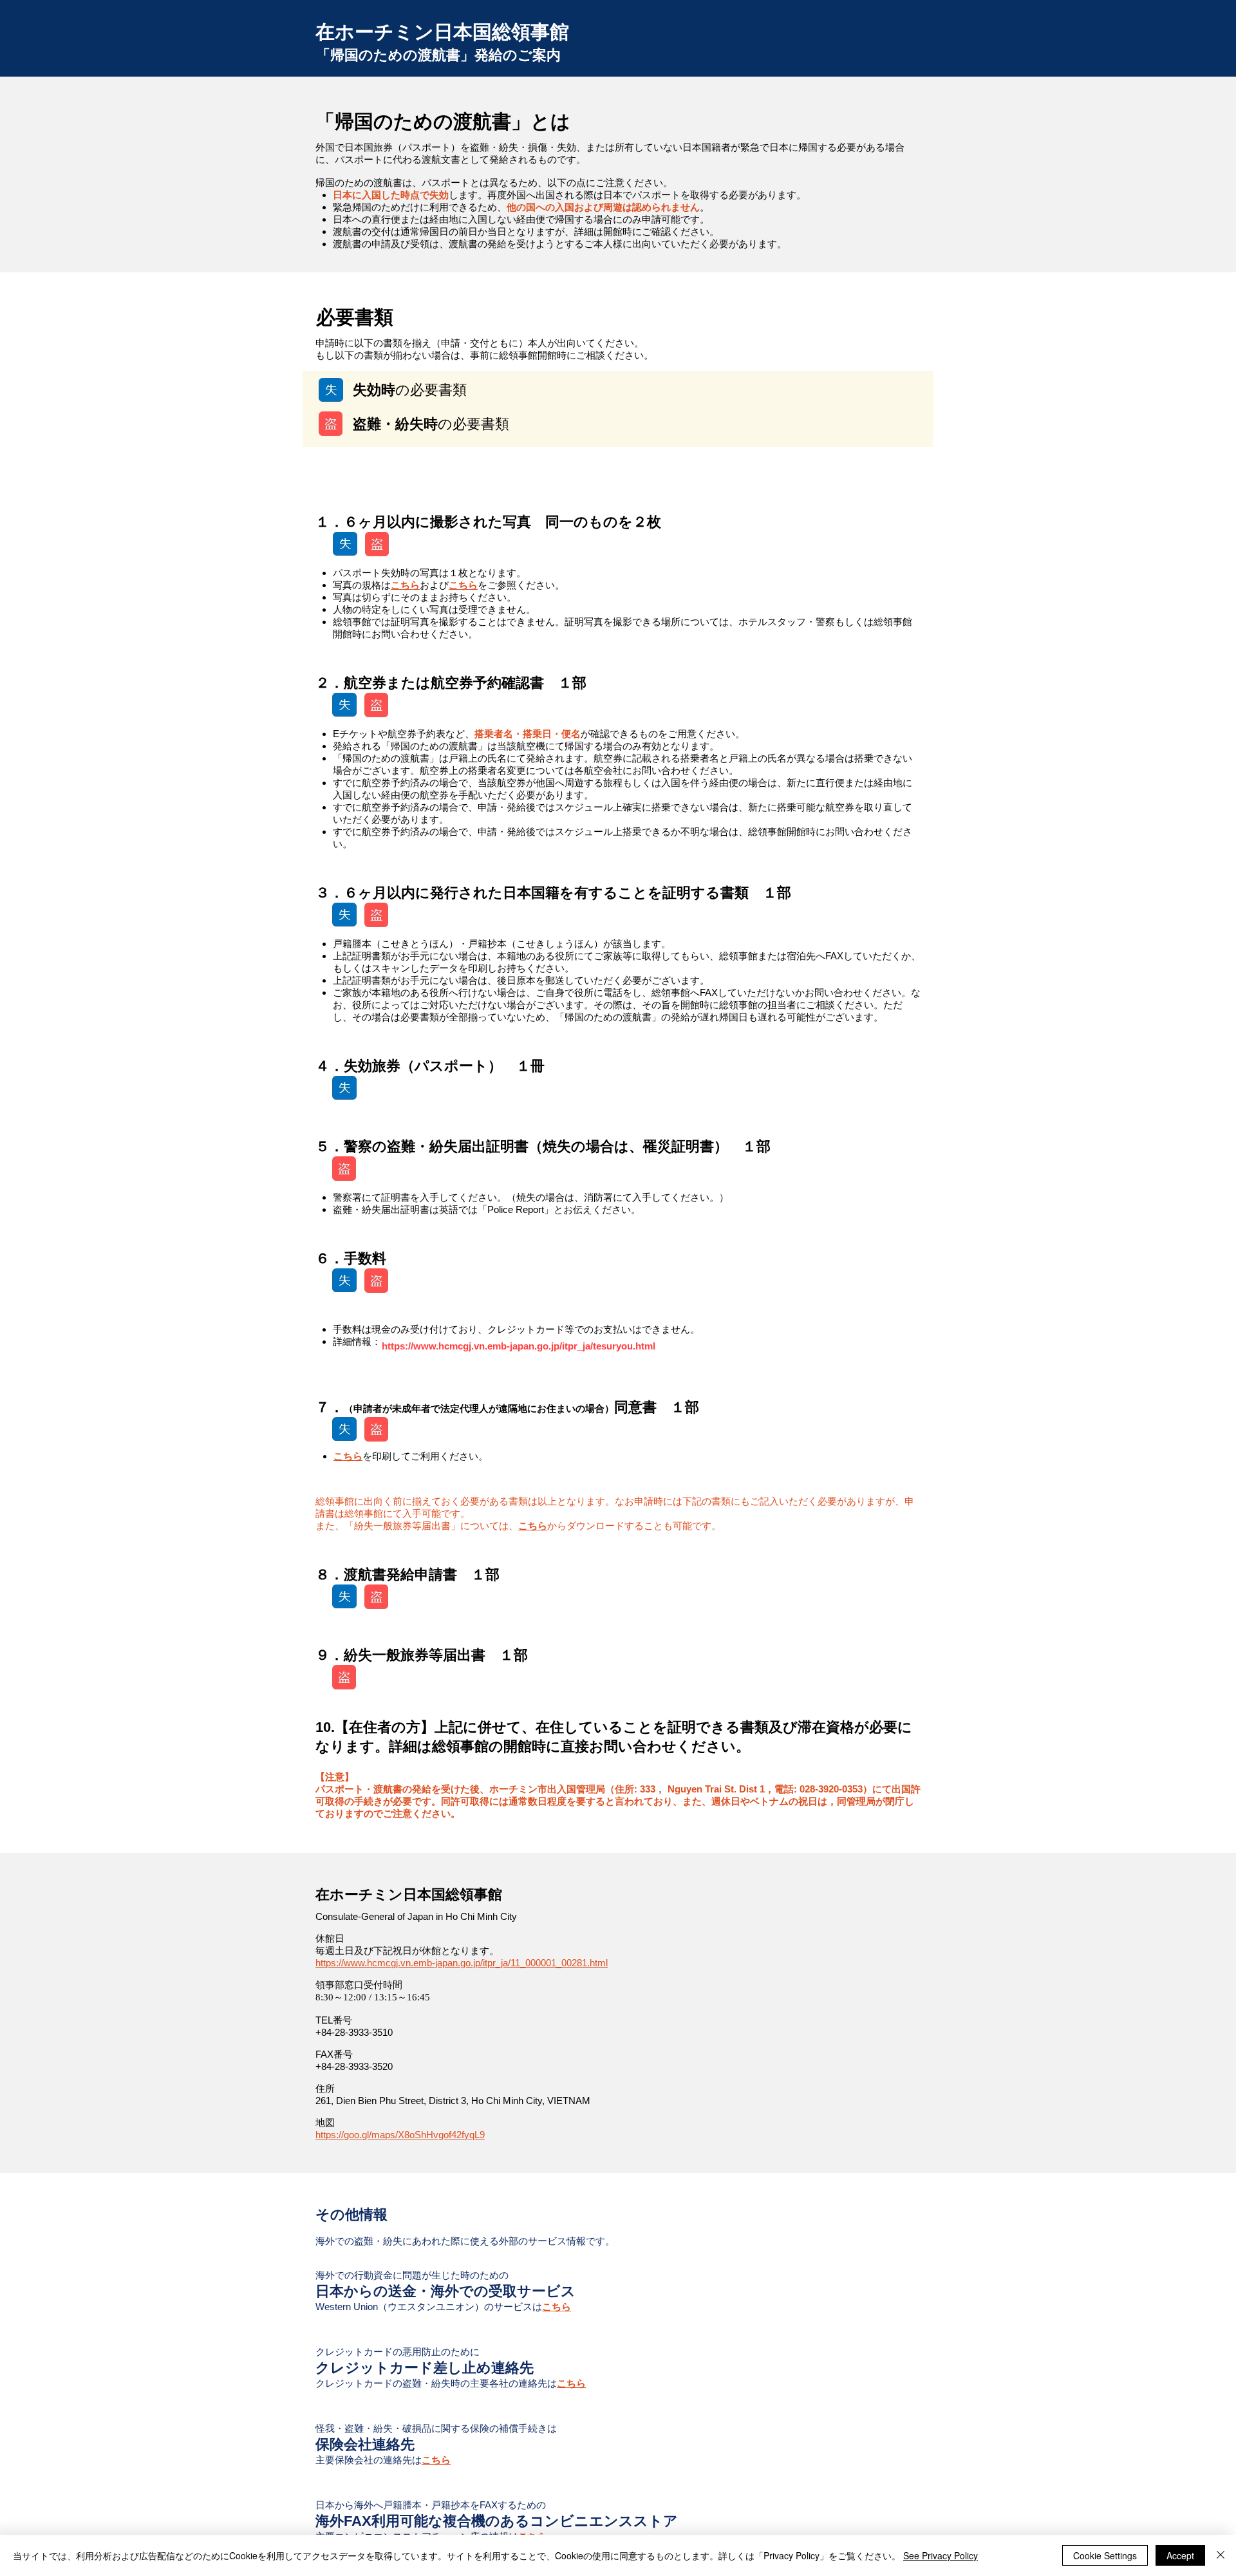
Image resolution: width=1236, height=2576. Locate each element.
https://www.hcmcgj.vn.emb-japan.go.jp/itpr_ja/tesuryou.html (519, 1346)
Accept (1180, 2555)
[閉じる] (1221, 2555)
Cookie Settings (1105, 2555)
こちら (405, 585)
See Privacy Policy (941, 2555)
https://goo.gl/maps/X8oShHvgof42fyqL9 (400, 2135)
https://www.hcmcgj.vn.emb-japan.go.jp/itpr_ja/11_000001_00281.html (462, 1963)
